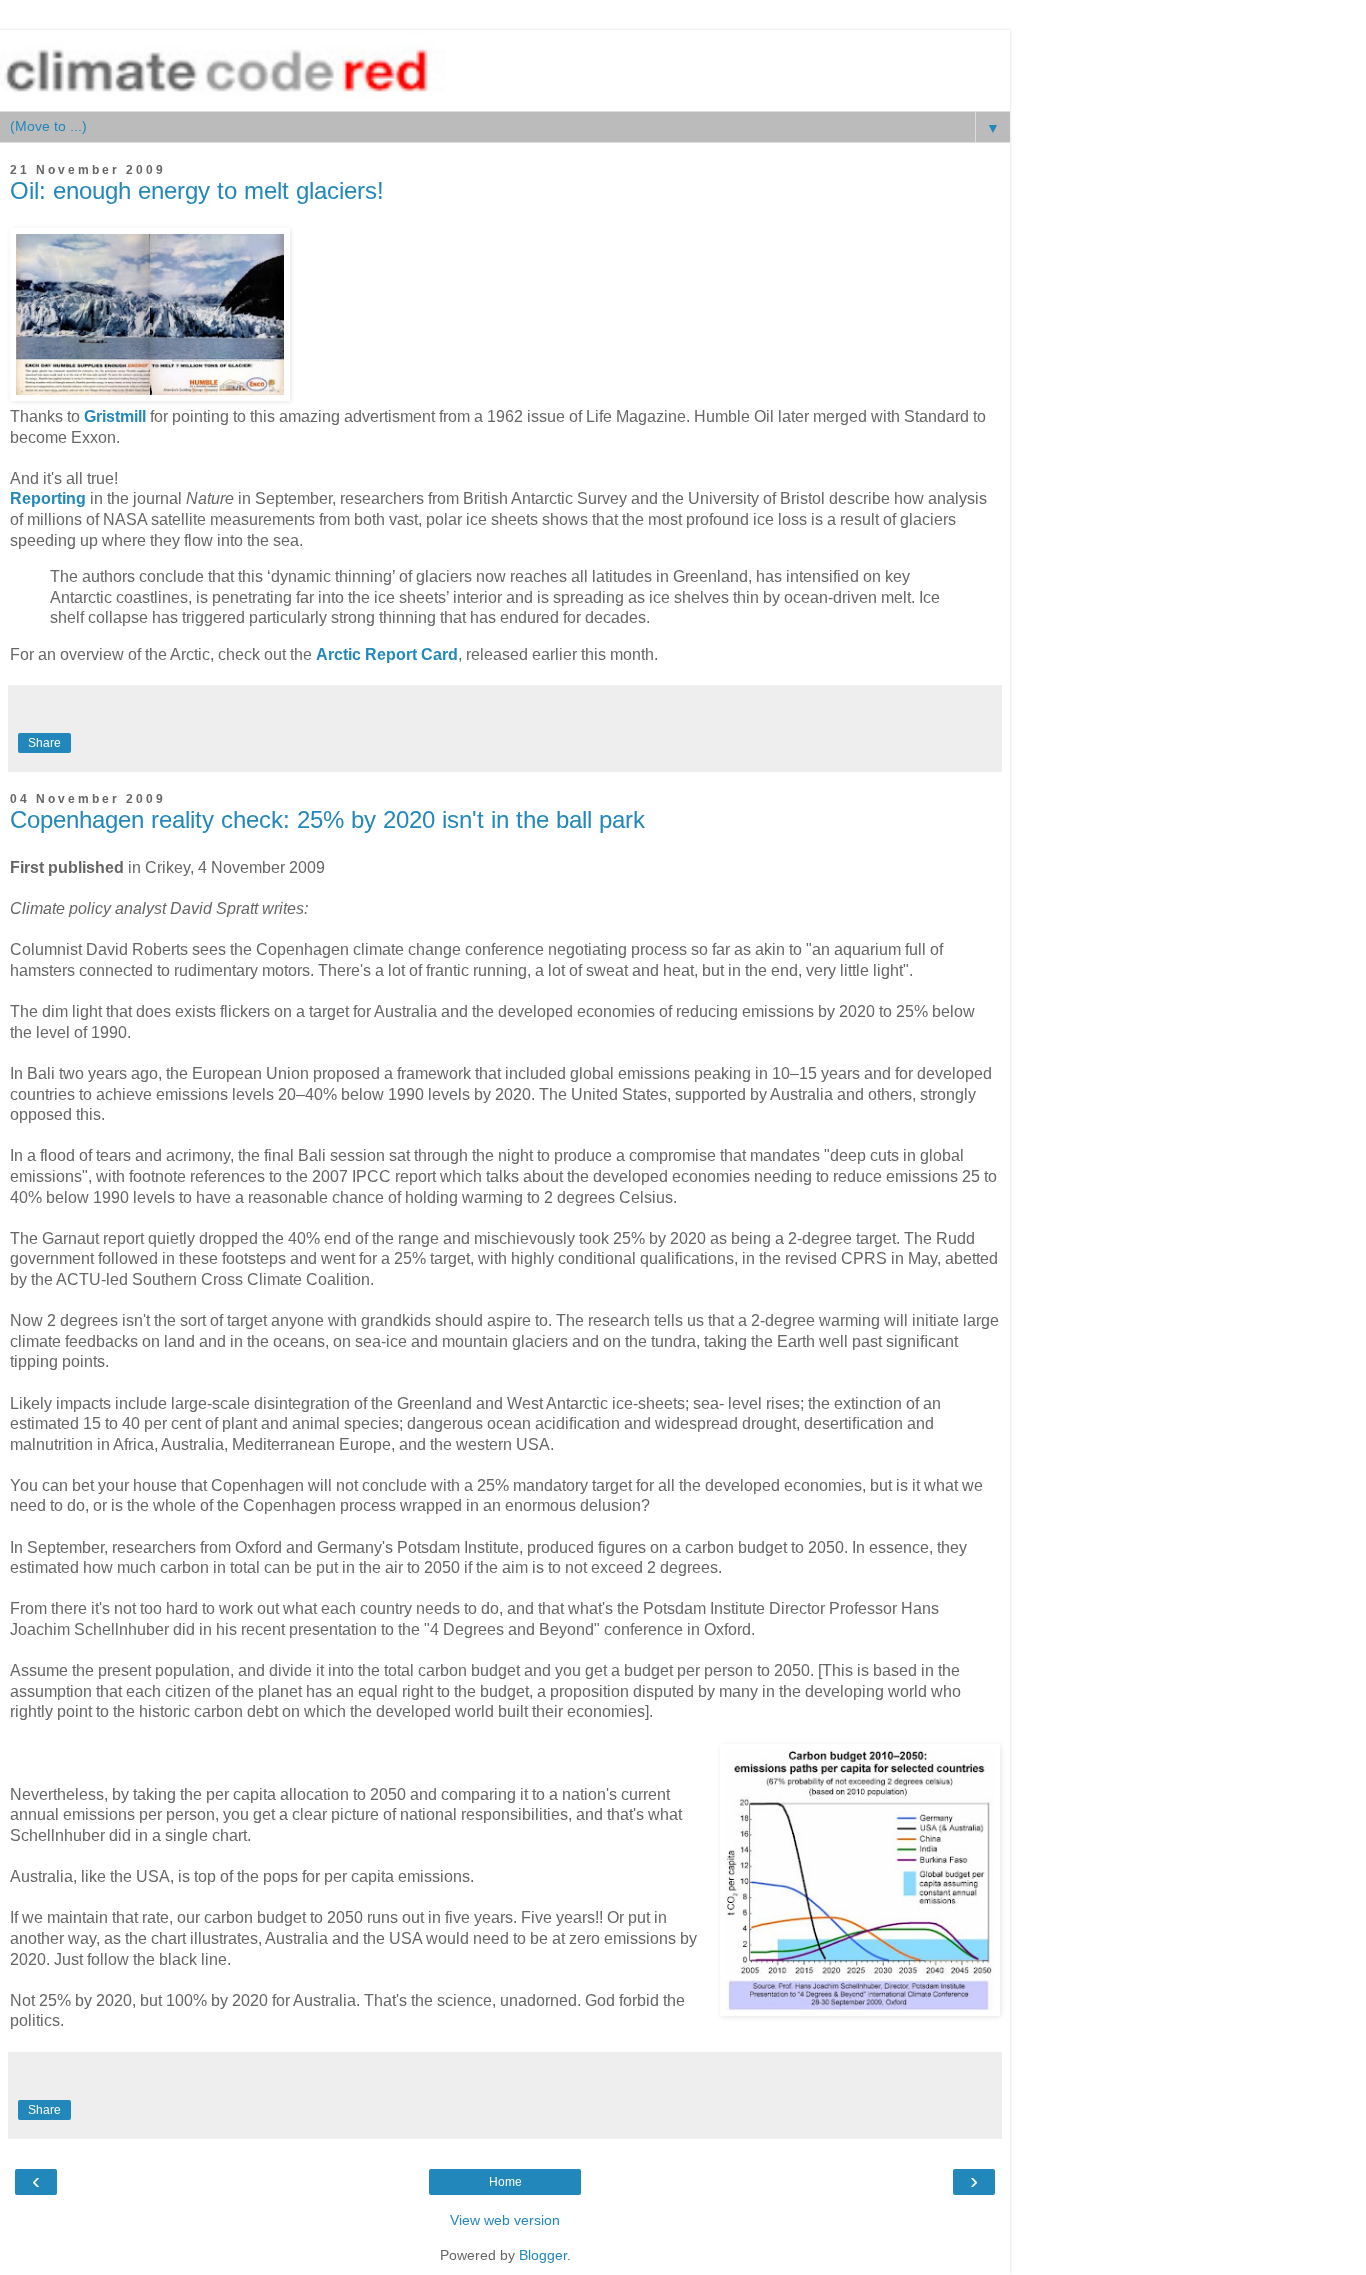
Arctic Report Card (387, 654)
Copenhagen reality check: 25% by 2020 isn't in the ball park (327, 819)
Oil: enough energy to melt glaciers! (197, 190)
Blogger (543, 2255)
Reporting (48, 498)
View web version (505, 2220)
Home (505, 2182)
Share (44, 743)
